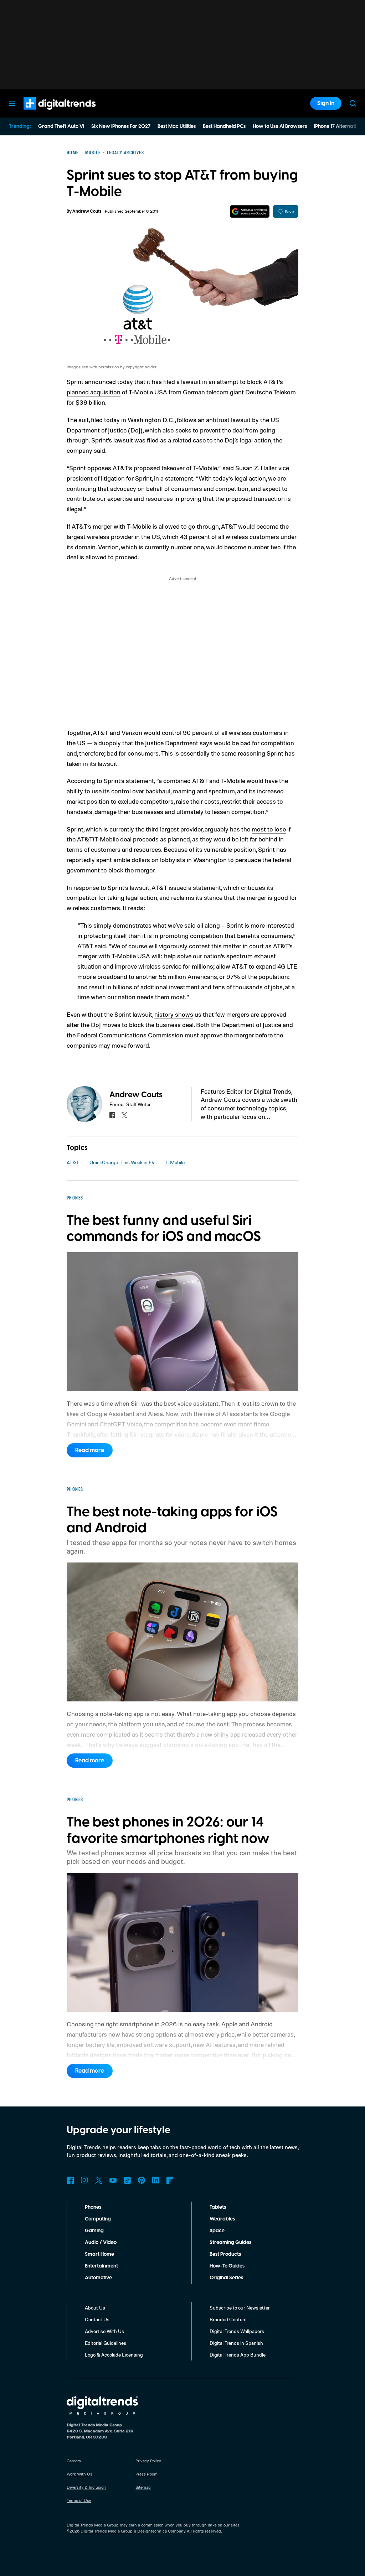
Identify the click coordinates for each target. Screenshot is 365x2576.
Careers (74, 2461)
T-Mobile (175, 1162)
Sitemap (143, 2487)
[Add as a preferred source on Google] (250, 211)
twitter (124, 1115)
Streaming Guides (230, 2243)
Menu (12, 103)
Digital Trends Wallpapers (237, 2331)
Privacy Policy (148, 2461)
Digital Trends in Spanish (236, 2343)
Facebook (70, 2180)
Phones (93, 2207)
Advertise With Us (104, 2331)
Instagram (84, 2180)
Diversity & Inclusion (86, 2487)
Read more (90, 1450)
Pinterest (142, 2180)
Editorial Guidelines (106, 2343)
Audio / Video (101, 2243)
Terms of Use (79, 2500)
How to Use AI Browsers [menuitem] (280, 126)
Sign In (326, 103)
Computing (98, 2219)
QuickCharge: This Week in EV (122, 1162)
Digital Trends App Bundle (238, 2355)
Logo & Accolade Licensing (114, 2355)
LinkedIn (156, 2180)
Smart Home (99, 2254)
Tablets (218, 2207)
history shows (174, 1014)
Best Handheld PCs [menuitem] (224, 126)
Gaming (94, 2231)
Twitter (99, 2180)
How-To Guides (227, 2266)
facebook (112, 1115)
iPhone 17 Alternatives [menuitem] (339, 126)
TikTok (127, 2180)
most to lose (269, 829)
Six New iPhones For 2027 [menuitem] (121, 126)
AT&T (73, 1162)
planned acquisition (94, 392)
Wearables (222, 2219)
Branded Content (228, 2319)
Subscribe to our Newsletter (240, 2308)
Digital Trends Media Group (107, 2531)
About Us (95, 2308)
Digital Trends (47, 113)
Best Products (225, 2254)
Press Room (146, 2474)
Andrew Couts (87, 211)
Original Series (226, 2278)
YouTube (113, 2180)
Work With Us (79, 2474)
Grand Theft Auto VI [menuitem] (61, 126)
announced (100, 382)
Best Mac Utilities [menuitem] (177, 126)
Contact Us (97, 2319)
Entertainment (101, 2266)
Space (217, 2231)
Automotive (98, 2278)
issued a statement (195, 887)
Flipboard (170, 2180)
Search (353, 103)
